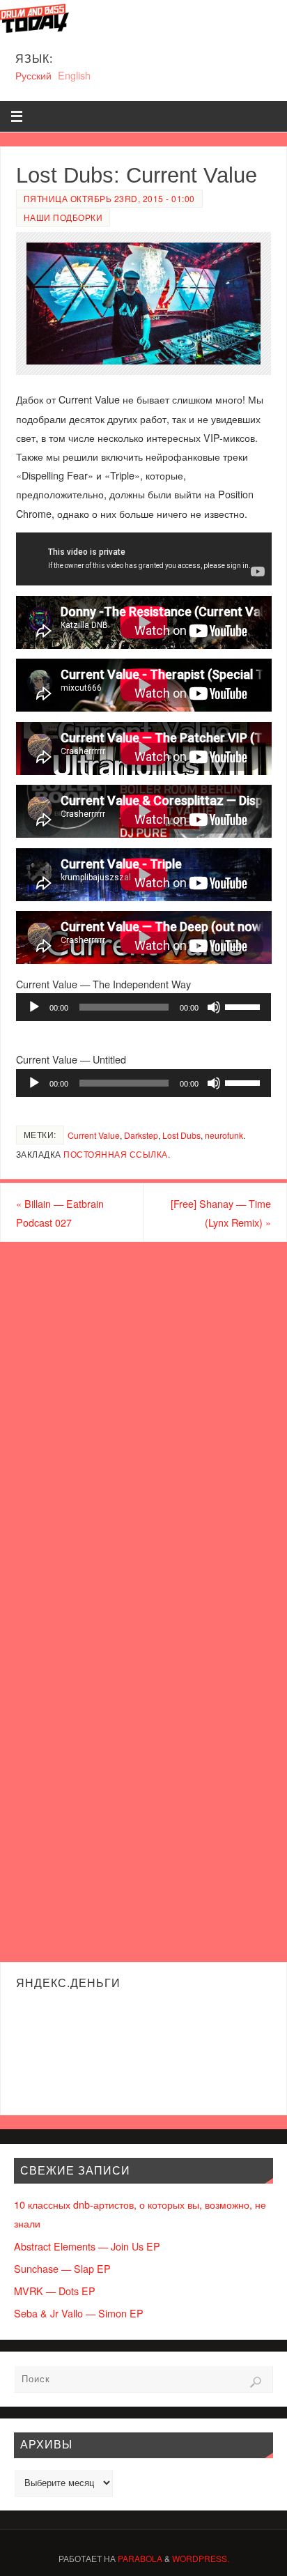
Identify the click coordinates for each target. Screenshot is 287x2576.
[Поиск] (256, 2382)
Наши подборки (63, 217)
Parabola (140, 2558)
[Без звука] (214, 1007)
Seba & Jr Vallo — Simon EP (79, 2313)
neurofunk (224, 1135)
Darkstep (141, 1135)
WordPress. (201, 2558)
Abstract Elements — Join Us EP (87, 2246)
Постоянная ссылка (116, 1154)
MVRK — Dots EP (55, 2291)
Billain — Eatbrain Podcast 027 (60, 1213)
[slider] (245, 1006)
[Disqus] (143, 1420)
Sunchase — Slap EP (62, 2268)
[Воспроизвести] (34, 1007)
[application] (144, 1007)
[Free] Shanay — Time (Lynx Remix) (221, 1213)
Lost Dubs (181, 1135)
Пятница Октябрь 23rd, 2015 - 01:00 (109, 198)
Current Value (94, 1135)
